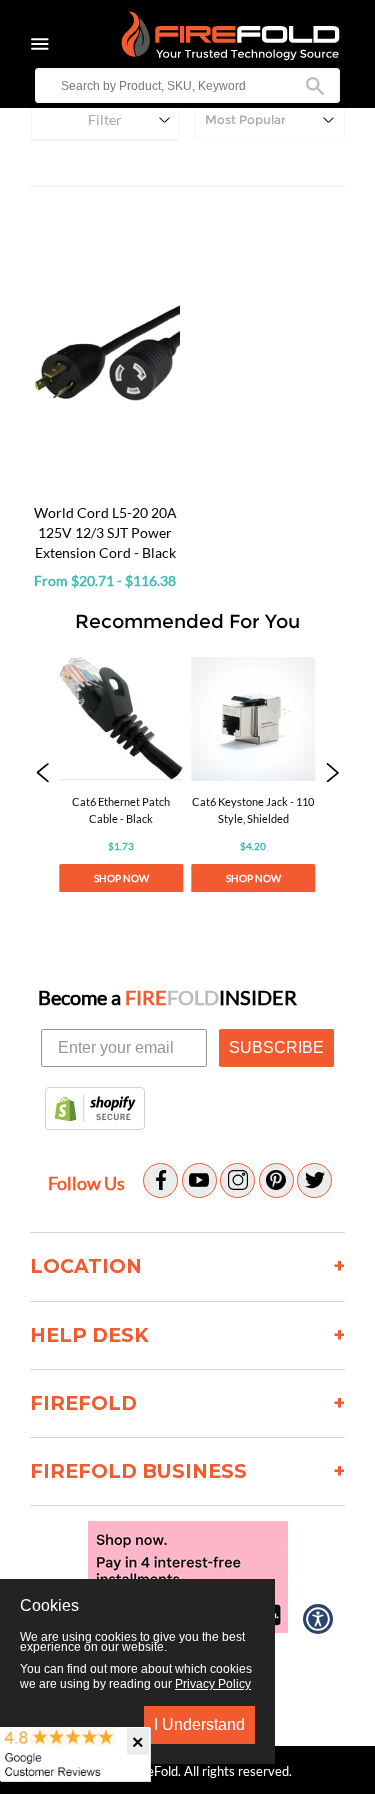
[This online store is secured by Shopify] (95, 1110)
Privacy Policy (213, 1684)
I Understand (199, 1724)
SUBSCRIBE (276, 1047)
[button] (42, 775)
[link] (121, 775)
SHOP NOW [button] (121, 878)
